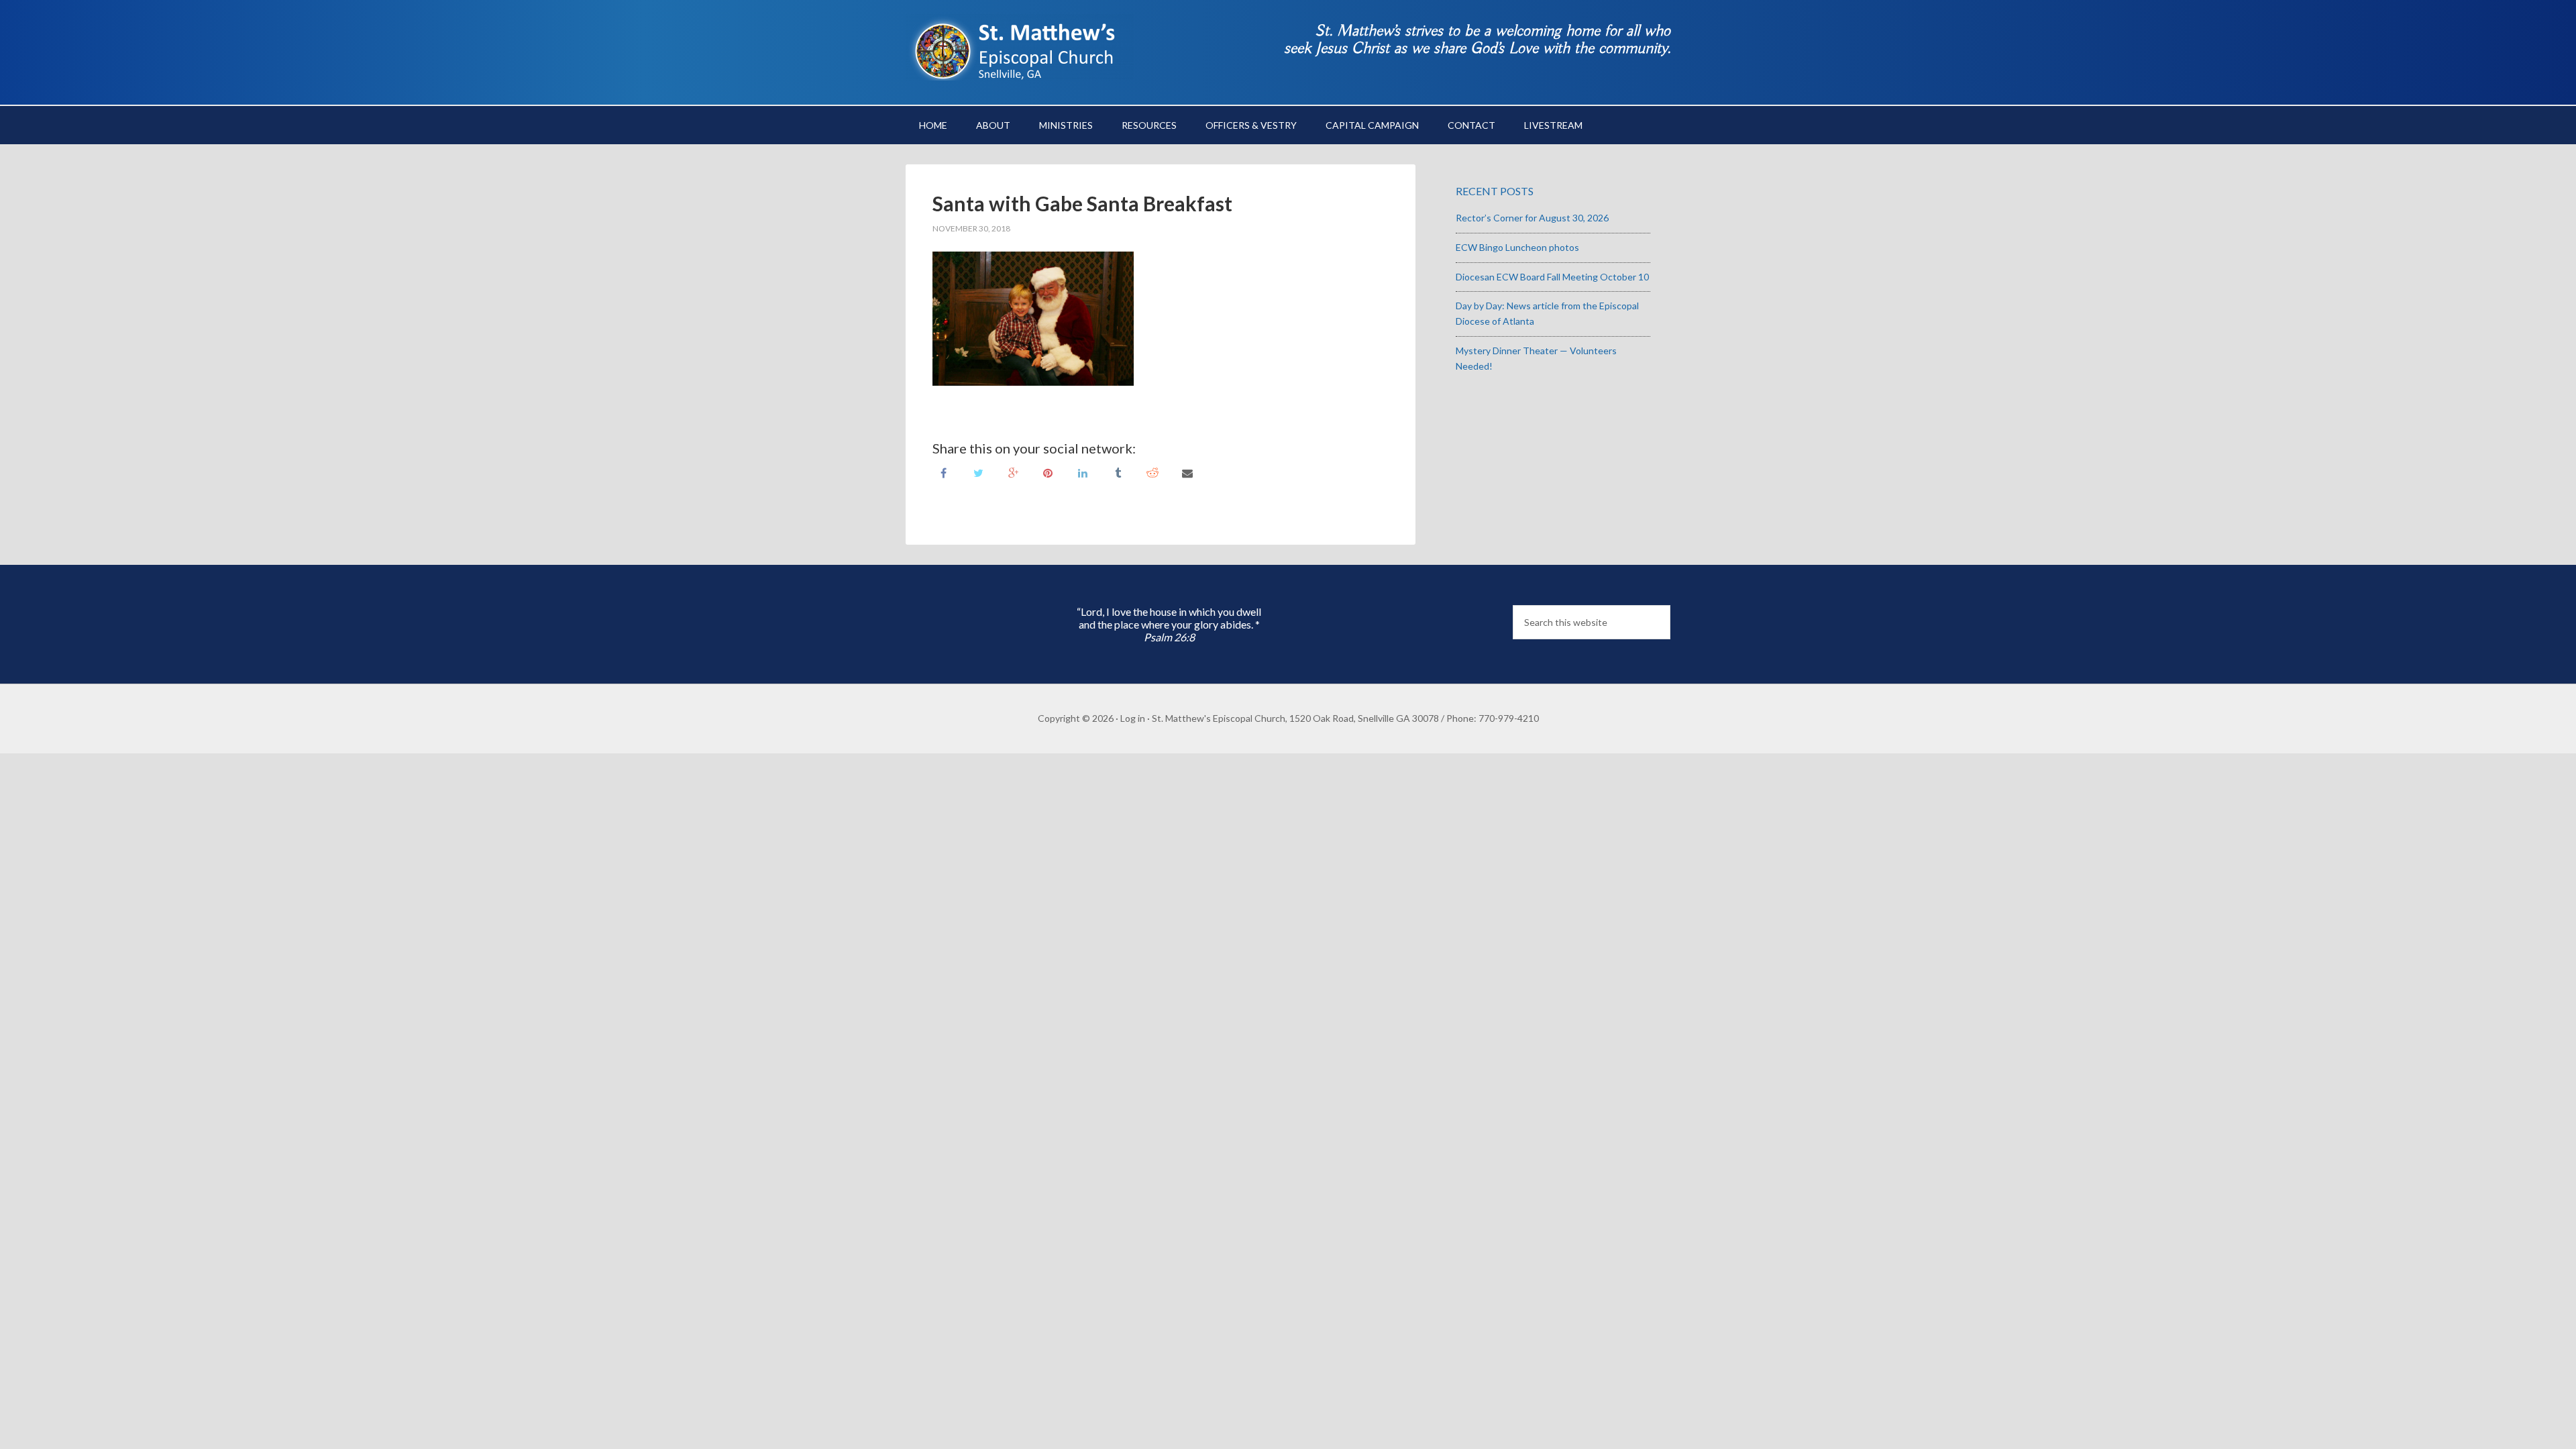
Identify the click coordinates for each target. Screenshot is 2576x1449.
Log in (1133, 718)
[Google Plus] (1013, 472)
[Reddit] (1152, 472)
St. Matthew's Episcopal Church (1020, 47)
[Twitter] (978, 472)
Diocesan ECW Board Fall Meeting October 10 (1552, 277)
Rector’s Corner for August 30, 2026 (1532, 218)
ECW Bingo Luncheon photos (1517, 247)
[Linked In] (1083, 472)
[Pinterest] (1048, 472)
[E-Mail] (1187, 472)
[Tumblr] (1118, 472)
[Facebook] (943, 472)
